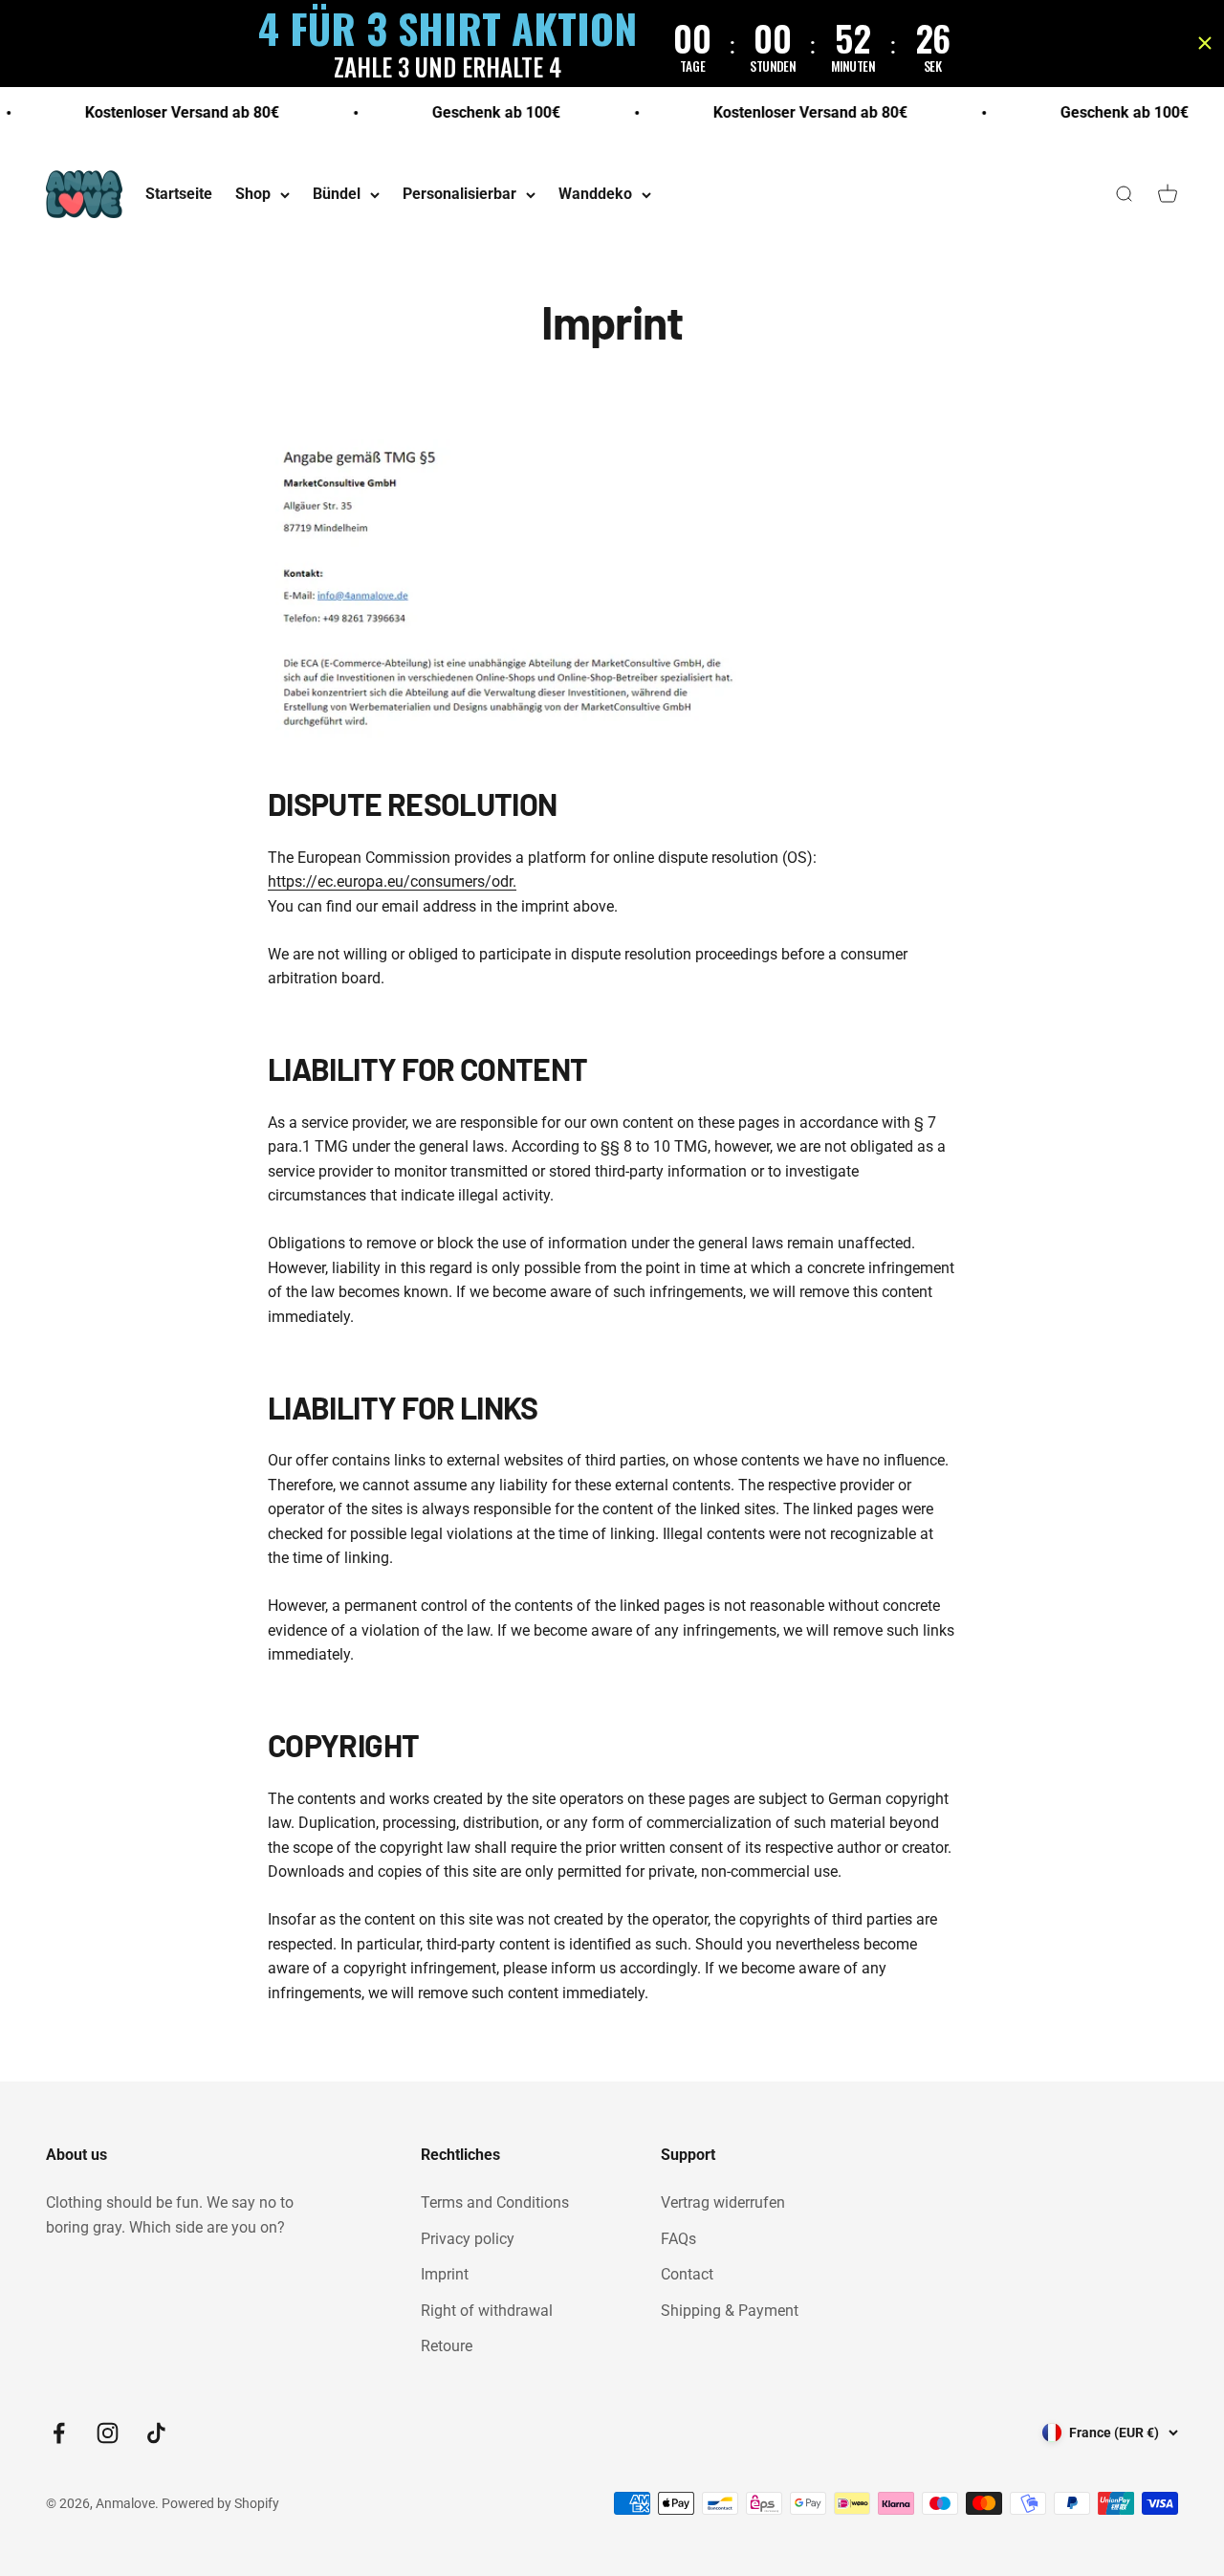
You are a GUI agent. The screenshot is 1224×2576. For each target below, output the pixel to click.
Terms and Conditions (495, 2202)
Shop (253, 195)
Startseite (179, 195)
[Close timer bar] (1205, 43)
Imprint (445, 2274)
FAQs (678, 2239)
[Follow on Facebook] (59, 2433)
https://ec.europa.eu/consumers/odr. (392, 881)
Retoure (447, 2346)
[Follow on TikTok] (156, 2433)
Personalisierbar (459, 195)
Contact (687, 2274)
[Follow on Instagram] (108, 2433)
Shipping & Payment (730, 2311)
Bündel (337, 195)
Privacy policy (468, 2239)
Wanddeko (595, 195)
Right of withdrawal (487, 2311)
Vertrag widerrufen (723, 2202)
